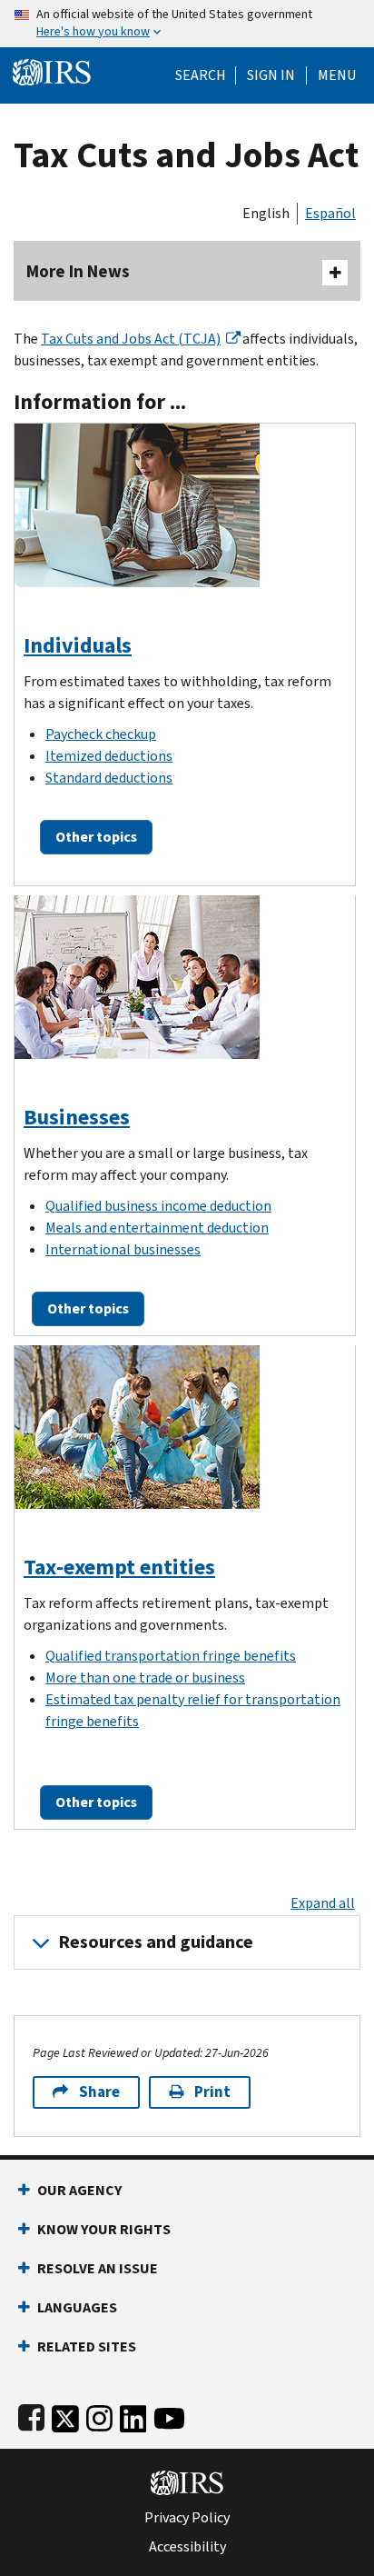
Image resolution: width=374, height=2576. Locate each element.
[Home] (52, 70)
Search (201, 75)
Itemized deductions (109, 756)
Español (330, 213)
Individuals (78, 645)
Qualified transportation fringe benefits (171, 1656)
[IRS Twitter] (65, 2415)
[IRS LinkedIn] (133, 2415)
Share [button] (99, 2092)
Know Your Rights (104, 2229)
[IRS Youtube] (169, 2415)
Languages (77, 2307)
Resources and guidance (156, 1942)
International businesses (123, 1249)
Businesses (77, 1117)
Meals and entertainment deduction (157, 1228)
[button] (271, 75)
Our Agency (79, 2190)
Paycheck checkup (101, 734)
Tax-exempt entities (119, 1567)
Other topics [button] (96, 837)
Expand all (323, 1903)
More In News (78, 271)
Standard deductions (109, 778)
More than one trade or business (145, 1677)
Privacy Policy (187, 2518)
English (266, 213)
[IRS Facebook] (31, 2415)
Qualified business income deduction (158, 1206)
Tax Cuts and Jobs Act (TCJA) (131, 339)
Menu (337, 75)
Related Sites (87, 2346)
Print (212, 2092)
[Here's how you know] (187, 24)
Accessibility (187, 2547)
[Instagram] (99, 2415)
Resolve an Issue (98, 2268)
